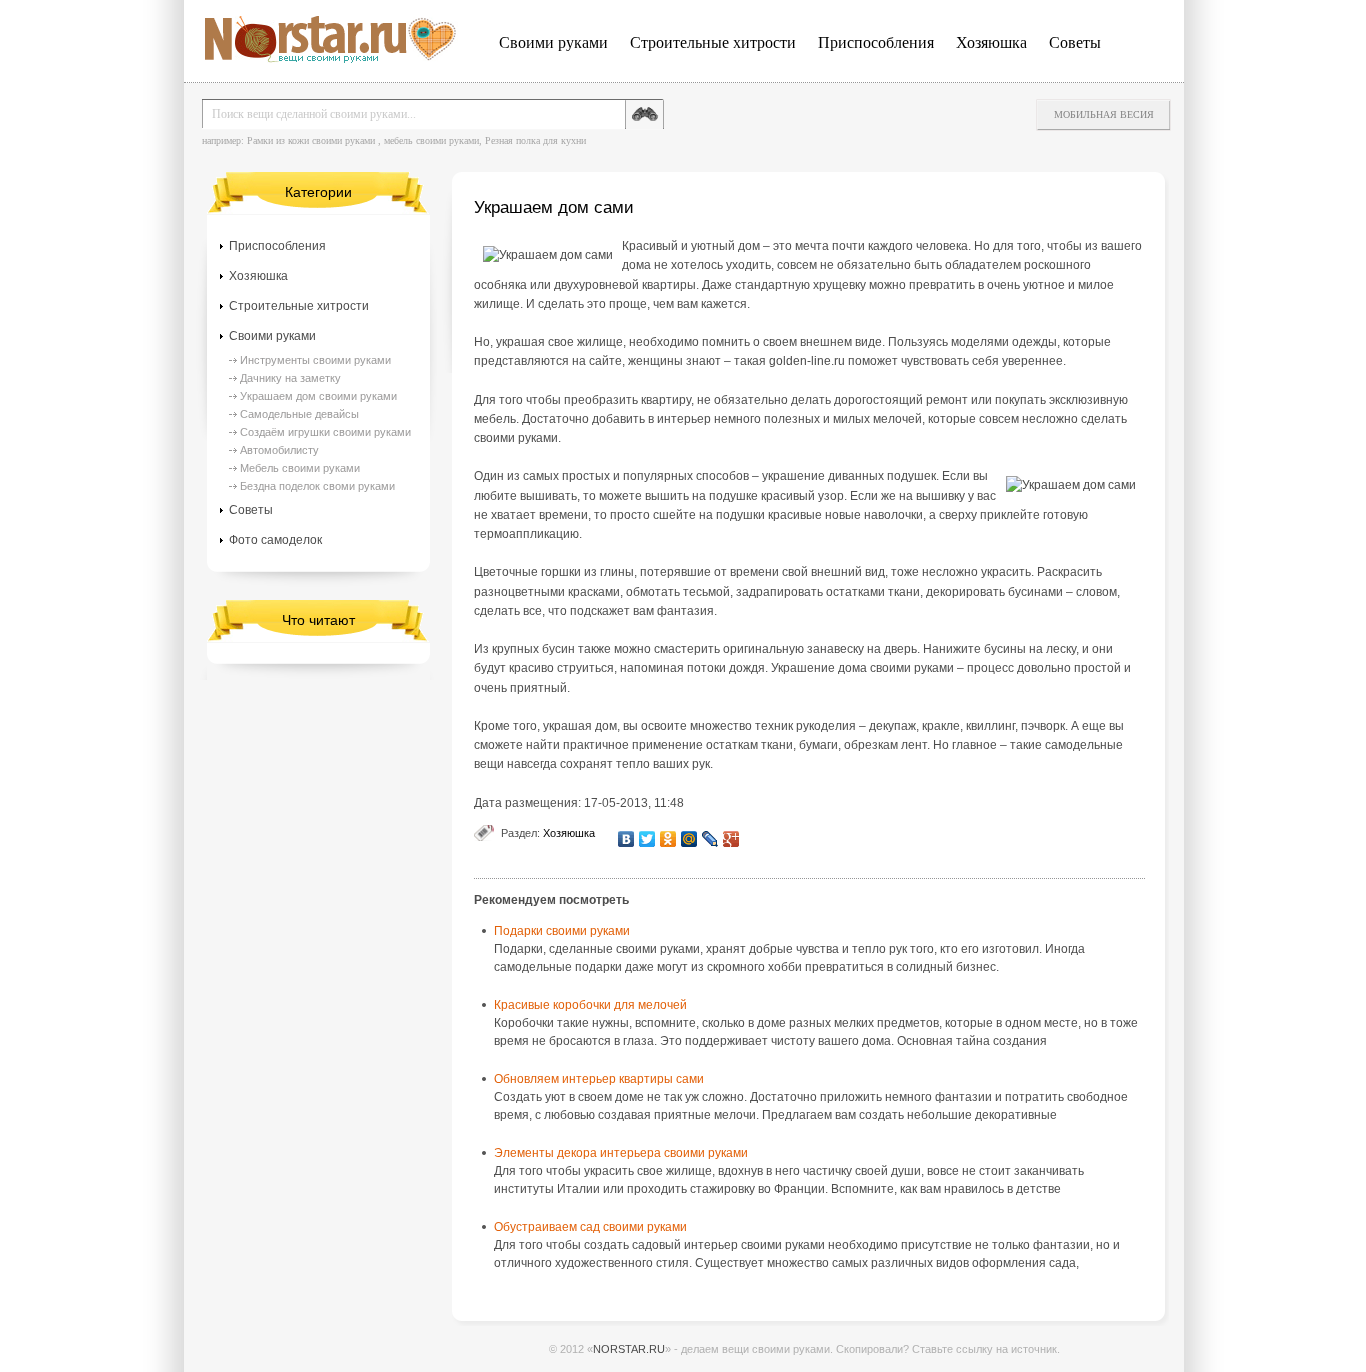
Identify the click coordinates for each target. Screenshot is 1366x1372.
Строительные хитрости (713, 42)
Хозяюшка (991, 42)
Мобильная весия (1104, 114)
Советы (1075, 42)
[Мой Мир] (689, 839)
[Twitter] (647, 839)
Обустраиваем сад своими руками (590, 1227)
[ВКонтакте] (626, 839)
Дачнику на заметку (290, 378)
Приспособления (876, 42)
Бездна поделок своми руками (317, 486)
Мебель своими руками (300, 468)
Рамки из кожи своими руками (311, 140)
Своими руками (553, 42)
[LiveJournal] (710, 839)
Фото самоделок (275, 540)
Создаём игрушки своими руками (325, 432)
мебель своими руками (431, 140)
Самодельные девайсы (299, 414)
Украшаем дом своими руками (318, 396)
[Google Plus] (731, 839)
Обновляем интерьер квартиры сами (599, 1079)
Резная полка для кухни (535, 140)
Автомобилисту (279, 450)
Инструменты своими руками (315, 360)
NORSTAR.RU (629, 1349)
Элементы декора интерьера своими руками (621, 1153)
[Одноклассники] (668, 839)
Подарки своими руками (562, 931)
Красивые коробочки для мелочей (590, 1005)
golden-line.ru (807, 361)
